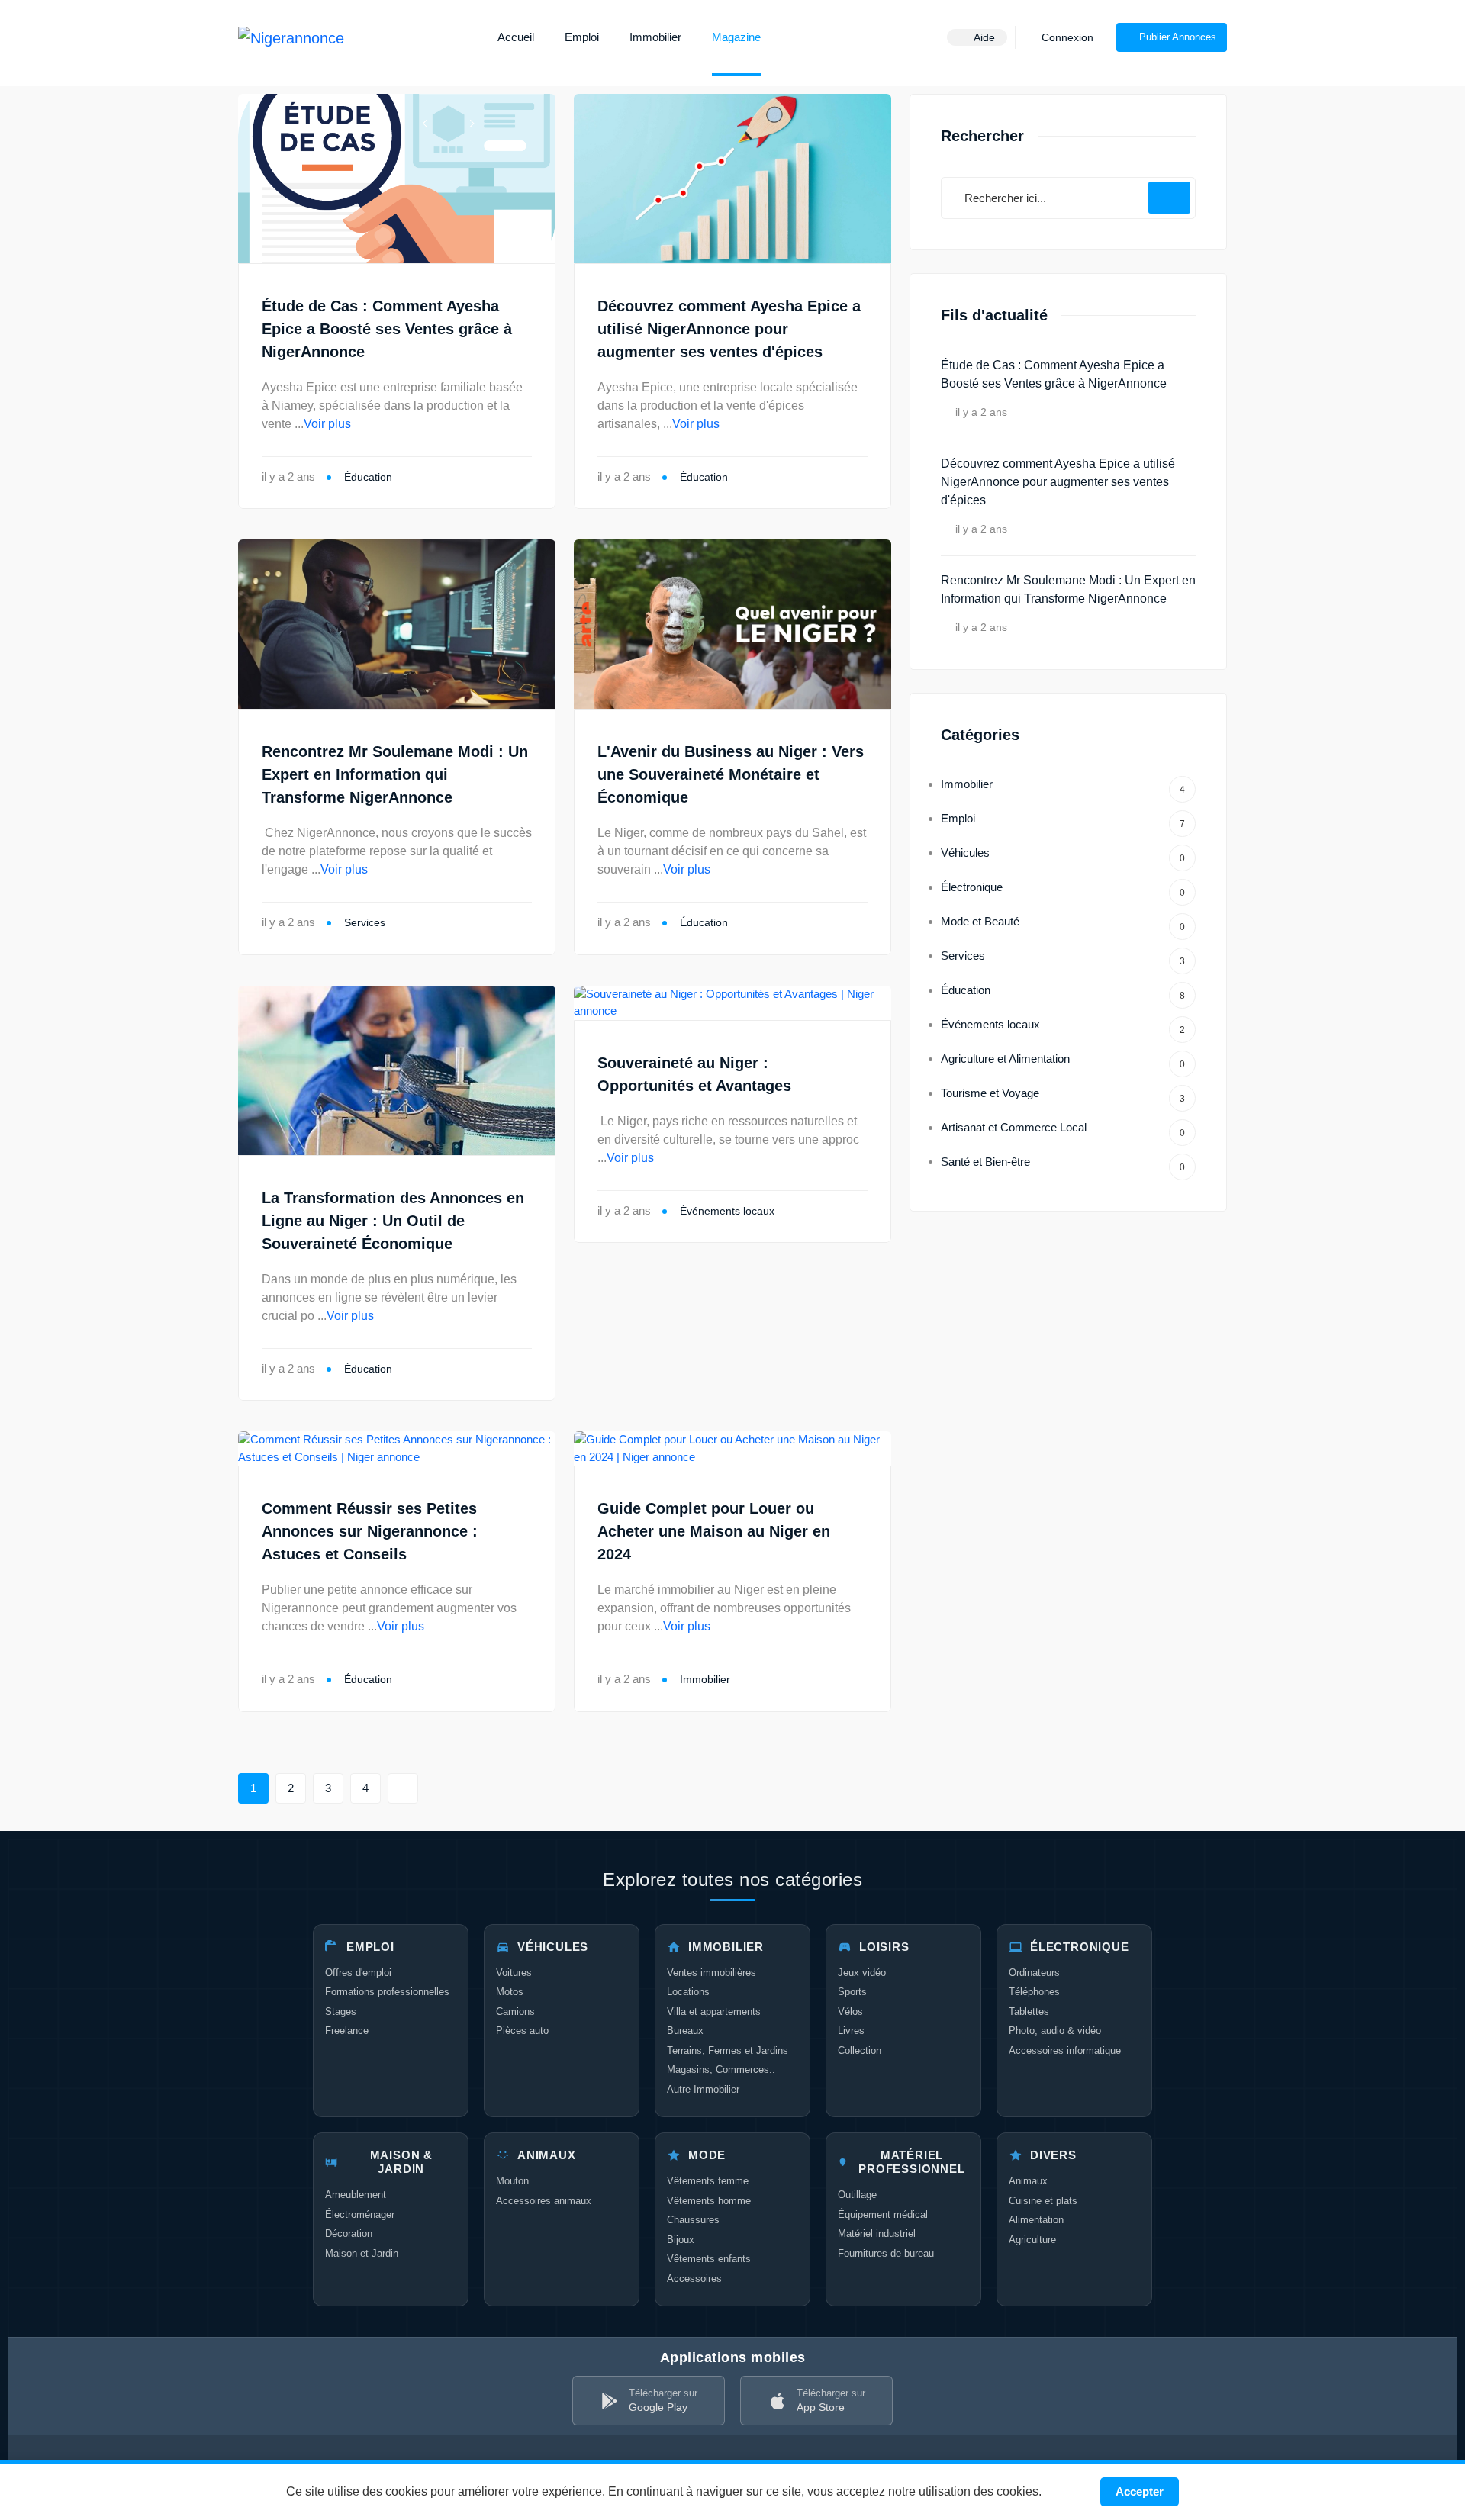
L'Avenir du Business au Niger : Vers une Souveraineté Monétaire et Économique (731, 774)
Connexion (1066, 37)
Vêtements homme (709, 2201)
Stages (341, 2011)
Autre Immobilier (703, 2089)
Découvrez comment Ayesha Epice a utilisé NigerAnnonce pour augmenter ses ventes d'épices (729, 329)
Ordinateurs (1034, 1973)
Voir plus (327, 424)
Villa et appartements (714, 2011)
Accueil (516, 37)
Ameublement (356, 2195)
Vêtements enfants (709, 2259)
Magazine (736, 37)
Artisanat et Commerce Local (1063, 1130)
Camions (515, 2011)
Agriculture (1032, 2240)
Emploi (582, 37)
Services (365, 922)
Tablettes (1029, 2011)
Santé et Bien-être (1063, 1164)
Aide (983, 37)
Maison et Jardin (362, 2253)
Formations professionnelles (387, 1992)
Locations (688, 1992)
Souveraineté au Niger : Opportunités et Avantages (694, 1074)
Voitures (514, 1973)
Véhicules (1063, 855)
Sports (852, 1992)
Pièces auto (522, 2031)
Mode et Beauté (1063, 924)
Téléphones (1034, 1992)
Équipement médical (883, 2214)
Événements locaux (727, 1211)
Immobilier (655, 37)
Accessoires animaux (544, 2201)
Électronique (1063, 889)
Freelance (347, 2031)
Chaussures (693, 2220)
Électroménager (360, 2214)
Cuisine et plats (1043, 2201)
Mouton (512, 2181)
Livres (851, 2031)
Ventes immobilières (712, 1973)
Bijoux (681, 2240)
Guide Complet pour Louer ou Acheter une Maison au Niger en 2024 (714, 1531)
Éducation (368, 477)
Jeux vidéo (862, 1973)
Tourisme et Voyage (1063, 1095)
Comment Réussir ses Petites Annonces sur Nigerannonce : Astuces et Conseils (370, 1531)
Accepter (1140, 2491)
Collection (860, 2050)
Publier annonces (1178, 37)
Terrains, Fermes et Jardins (728, 2050)
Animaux (1028, 2181)
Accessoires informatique (1065, 2050)
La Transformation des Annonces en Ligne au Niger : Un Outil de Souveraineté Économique (393, 1221)
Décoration (349, 2234)
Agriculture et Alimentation (1063, 1061)
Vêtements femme (708, 2181)
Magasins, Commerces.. (721, 2069)
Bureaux (685, 2031)
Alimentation (1036, 2220)
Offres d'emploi (358, 1973)
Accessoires (694, 2279)
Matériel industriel (877, 2234)
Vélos (850, 2011)
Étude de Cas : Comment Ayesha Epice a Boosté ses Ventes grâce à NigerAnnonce (387, 329)
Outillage (857, 2195)
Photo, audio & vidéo (1055, 2031)
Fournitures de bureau (886, 2253)
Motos (510, 1992)
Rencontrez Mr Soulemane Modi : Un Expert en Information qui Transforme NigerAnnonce (395, 774)
